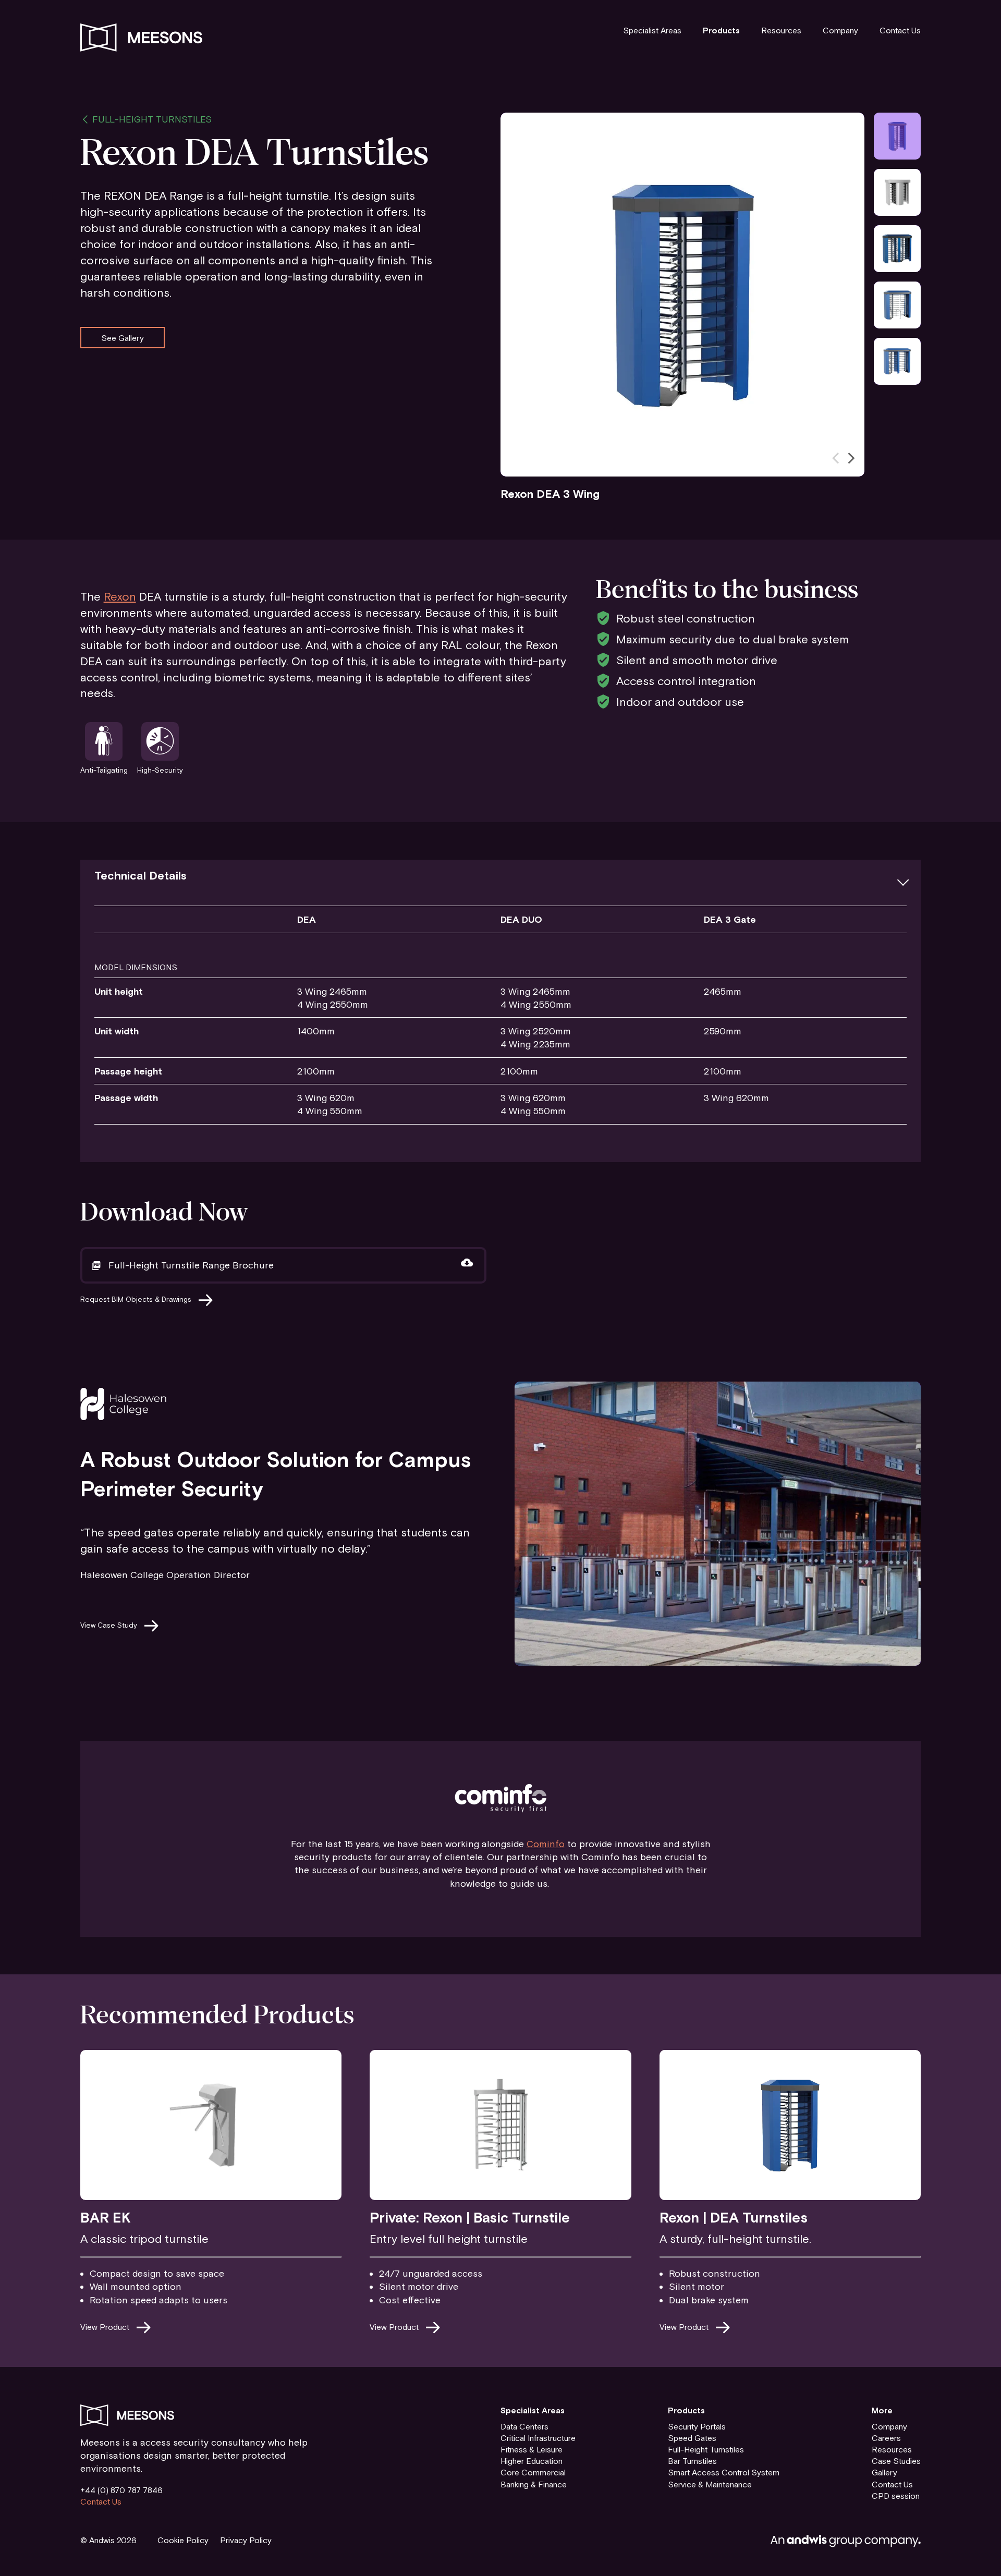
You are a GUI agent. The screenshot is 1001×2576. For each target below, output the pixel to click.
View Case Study (109, 1625)
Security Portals (697, 2426)
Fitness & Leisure (532, 2449)
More (882, 2410)
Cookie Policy (183, 2540)
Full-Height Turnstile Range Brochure (191, 1265)
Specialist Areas (652, 30)
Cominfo (546, 1844)
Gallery (884, 2472)
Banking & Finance (534, 2484)
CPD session (896, 2496)
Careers (886, 2438)
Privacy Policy (246, 2540)
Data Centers (524, 2426)
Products (721, 30)
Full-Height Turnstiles (152, 119)
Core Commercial (533, 2472)
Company (840, 30)
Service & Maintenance (710, 2484)
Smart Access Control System (724, 2472)
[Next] (850, 458)
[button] (501, 876)
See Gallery (123, 337)
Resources (781, 30)
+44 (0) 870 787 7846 (121, 2490)
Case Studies (896, 2461)
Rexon (120, 596)
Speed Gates (692, 2438)
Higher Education (532, 2461)
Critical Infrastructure (538, 2438)
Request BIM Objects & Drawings (136, 1299)
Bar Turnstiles (692, 2461)
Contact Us (900, 30)
